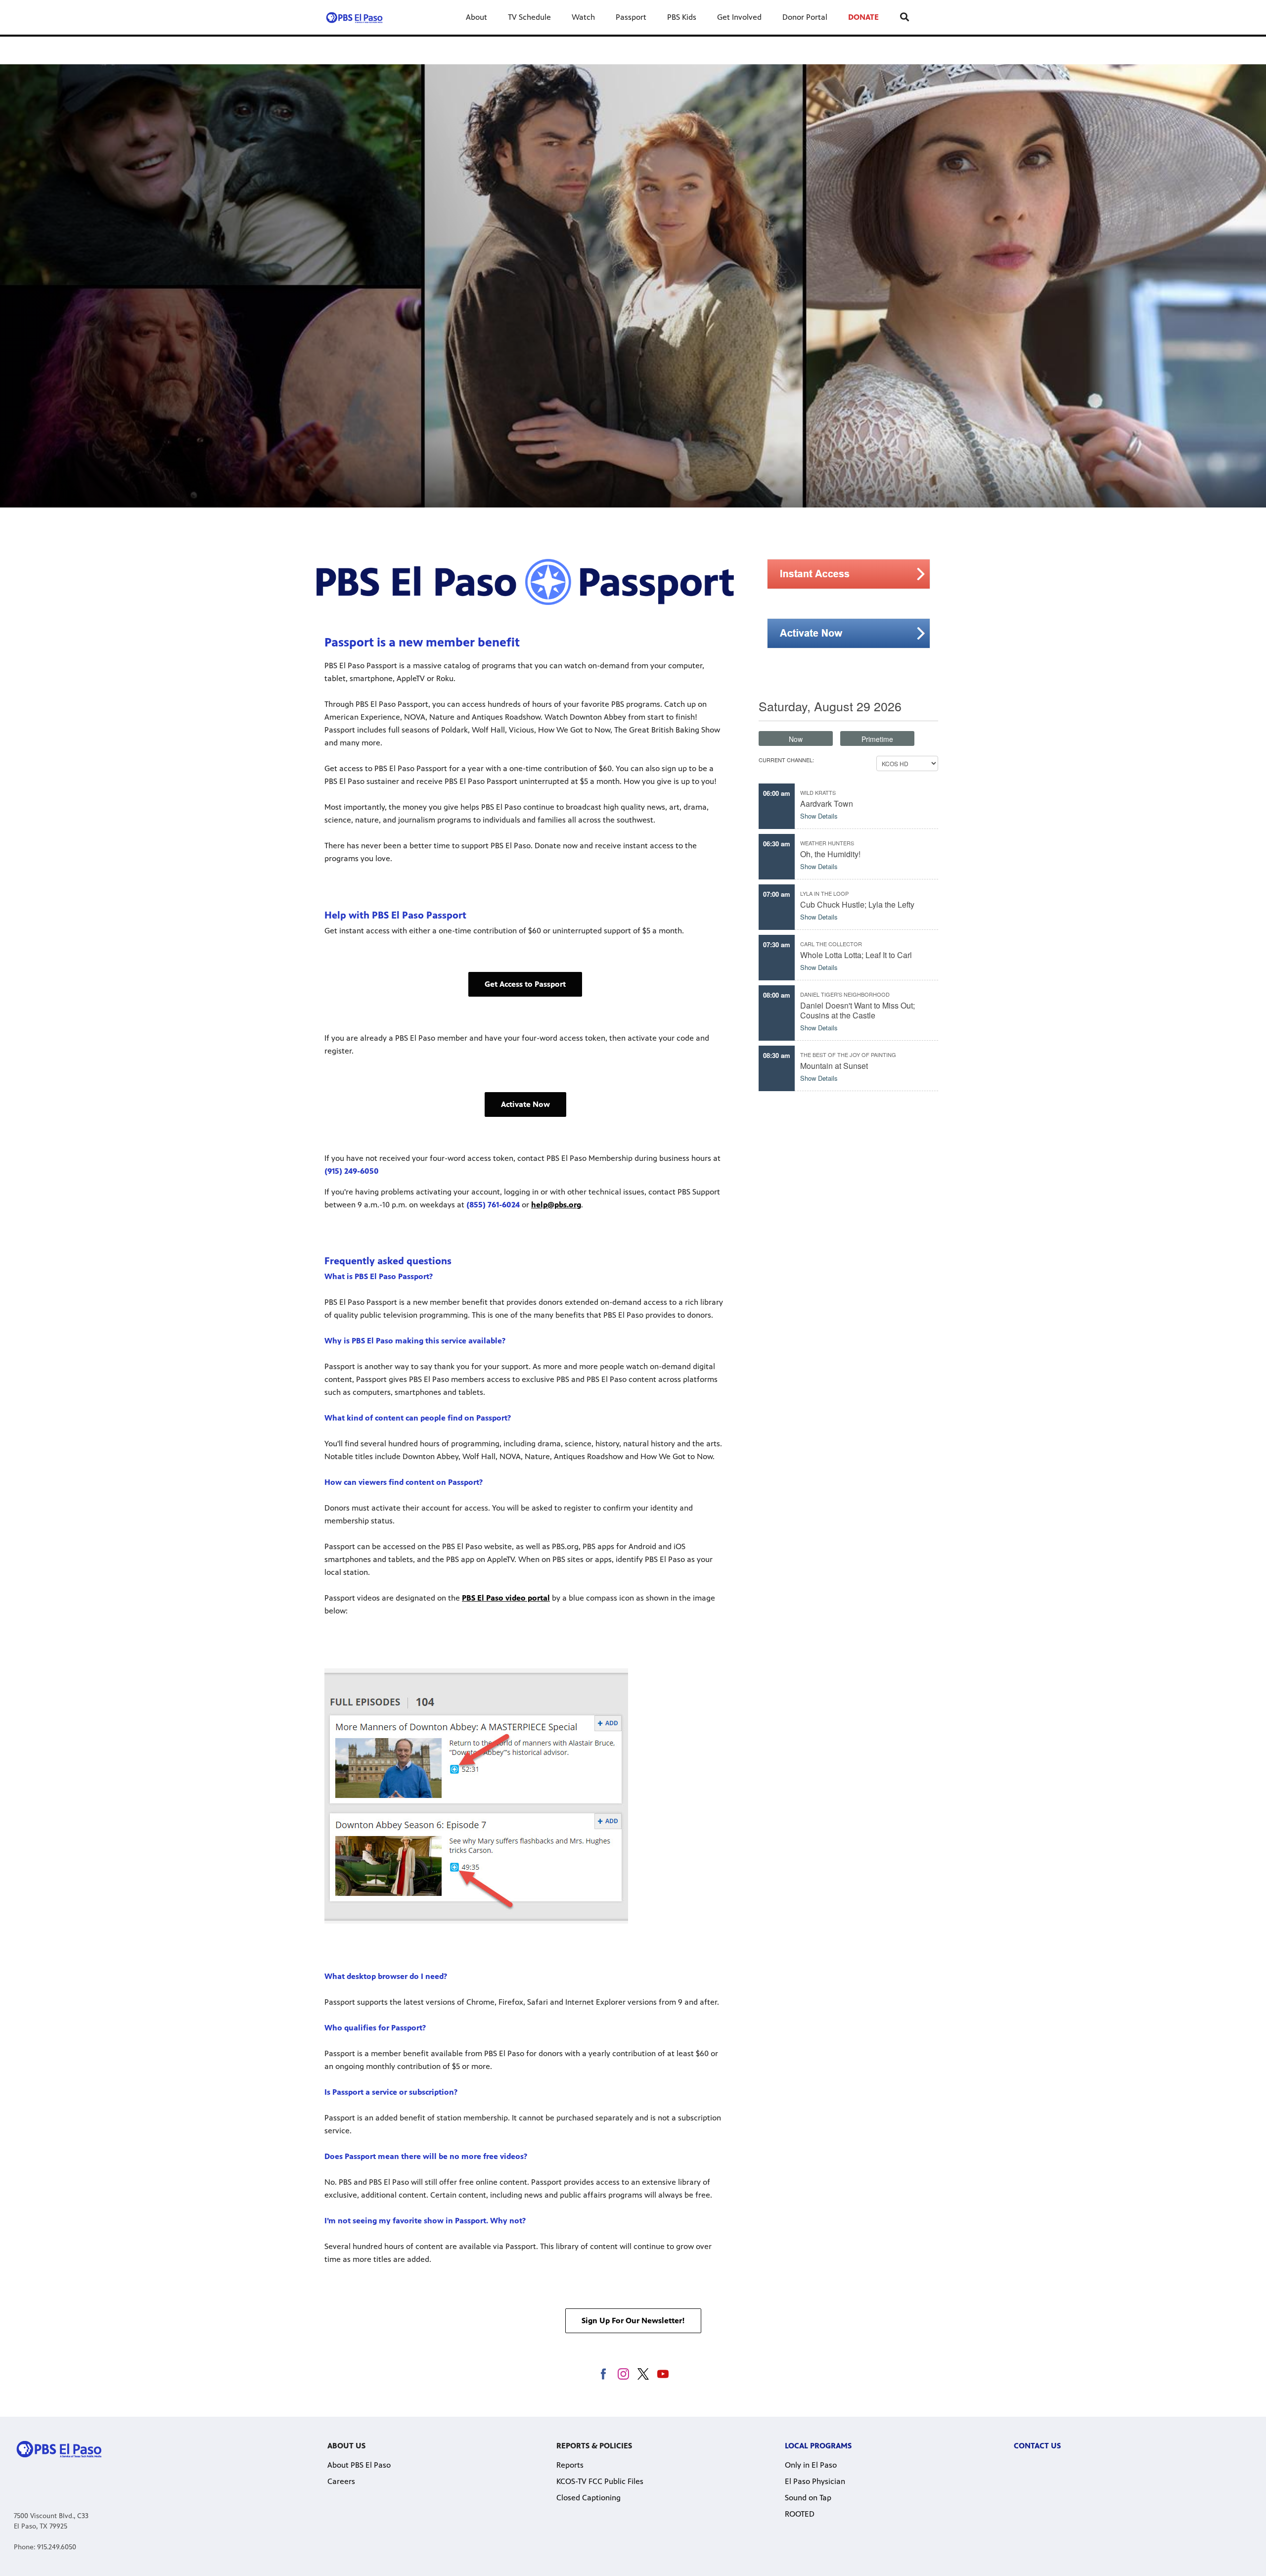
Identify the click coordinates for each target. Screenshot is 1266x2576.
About (476, 17)
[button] (525, 984)
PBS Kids (682, 17)
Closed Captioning (588, 2498)
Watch (583, 17)
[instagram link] (623, 2374)
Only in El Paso (811, 2465)
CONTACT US (1037, 2446)
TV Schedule (529, 17)
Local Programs (818, 2446)
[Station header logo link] (354, 17)
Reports (570, 2465)
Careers (341, 2481)
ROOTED (800, 2514)
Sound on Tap (808, 2498)
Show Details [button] (819, 816)
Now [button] (796, 739)
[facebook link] (604, 2374)
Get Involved (739, 17)
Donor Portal (805, 17)
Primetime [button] (877, 739)
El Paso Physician (815, 2481)
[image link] (849, 574)
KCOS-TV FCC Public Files (600, 2481)
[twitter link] (643, 2374)
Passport (631, 17)
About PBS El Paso (359, 2465)
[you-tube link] (663, 2374)
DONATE (863, 17)
